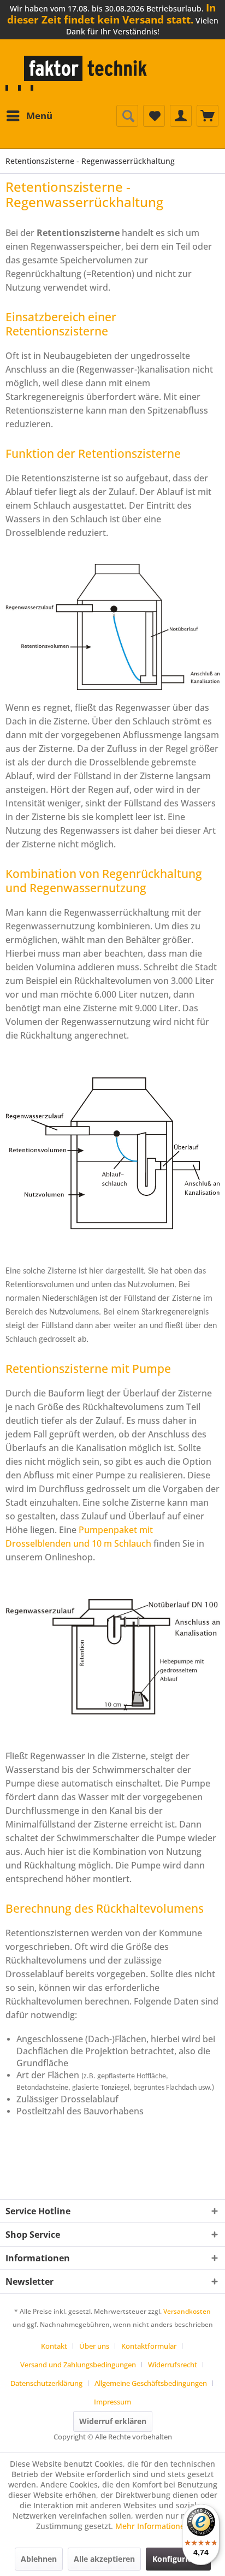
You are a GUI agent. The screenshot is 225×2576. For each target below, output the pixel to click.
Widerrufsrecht (173, 2365)
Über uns (94, 2346)
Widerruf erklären (113, 2421)
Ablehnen (39, 2559)
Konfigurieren (178, 2559)
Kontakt (54, 2346)
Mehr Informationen (152, 2526)
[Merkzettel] (154, 116)
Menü (39, 116)
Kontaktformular (149, 2346)
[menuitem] (29, 116)
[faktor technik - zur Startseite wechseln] (79, 73)
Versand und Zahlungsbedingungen (78, 2365)
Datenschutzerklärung (46, 2383)
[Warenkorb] (208, 116)
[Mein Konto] (181, 116)
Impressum (112, 2402)
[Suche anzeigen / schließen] (127, 116)
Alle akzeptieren (104, 2559)
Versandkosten (187, 2311)
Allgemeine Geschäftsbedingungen (151, 2383)
